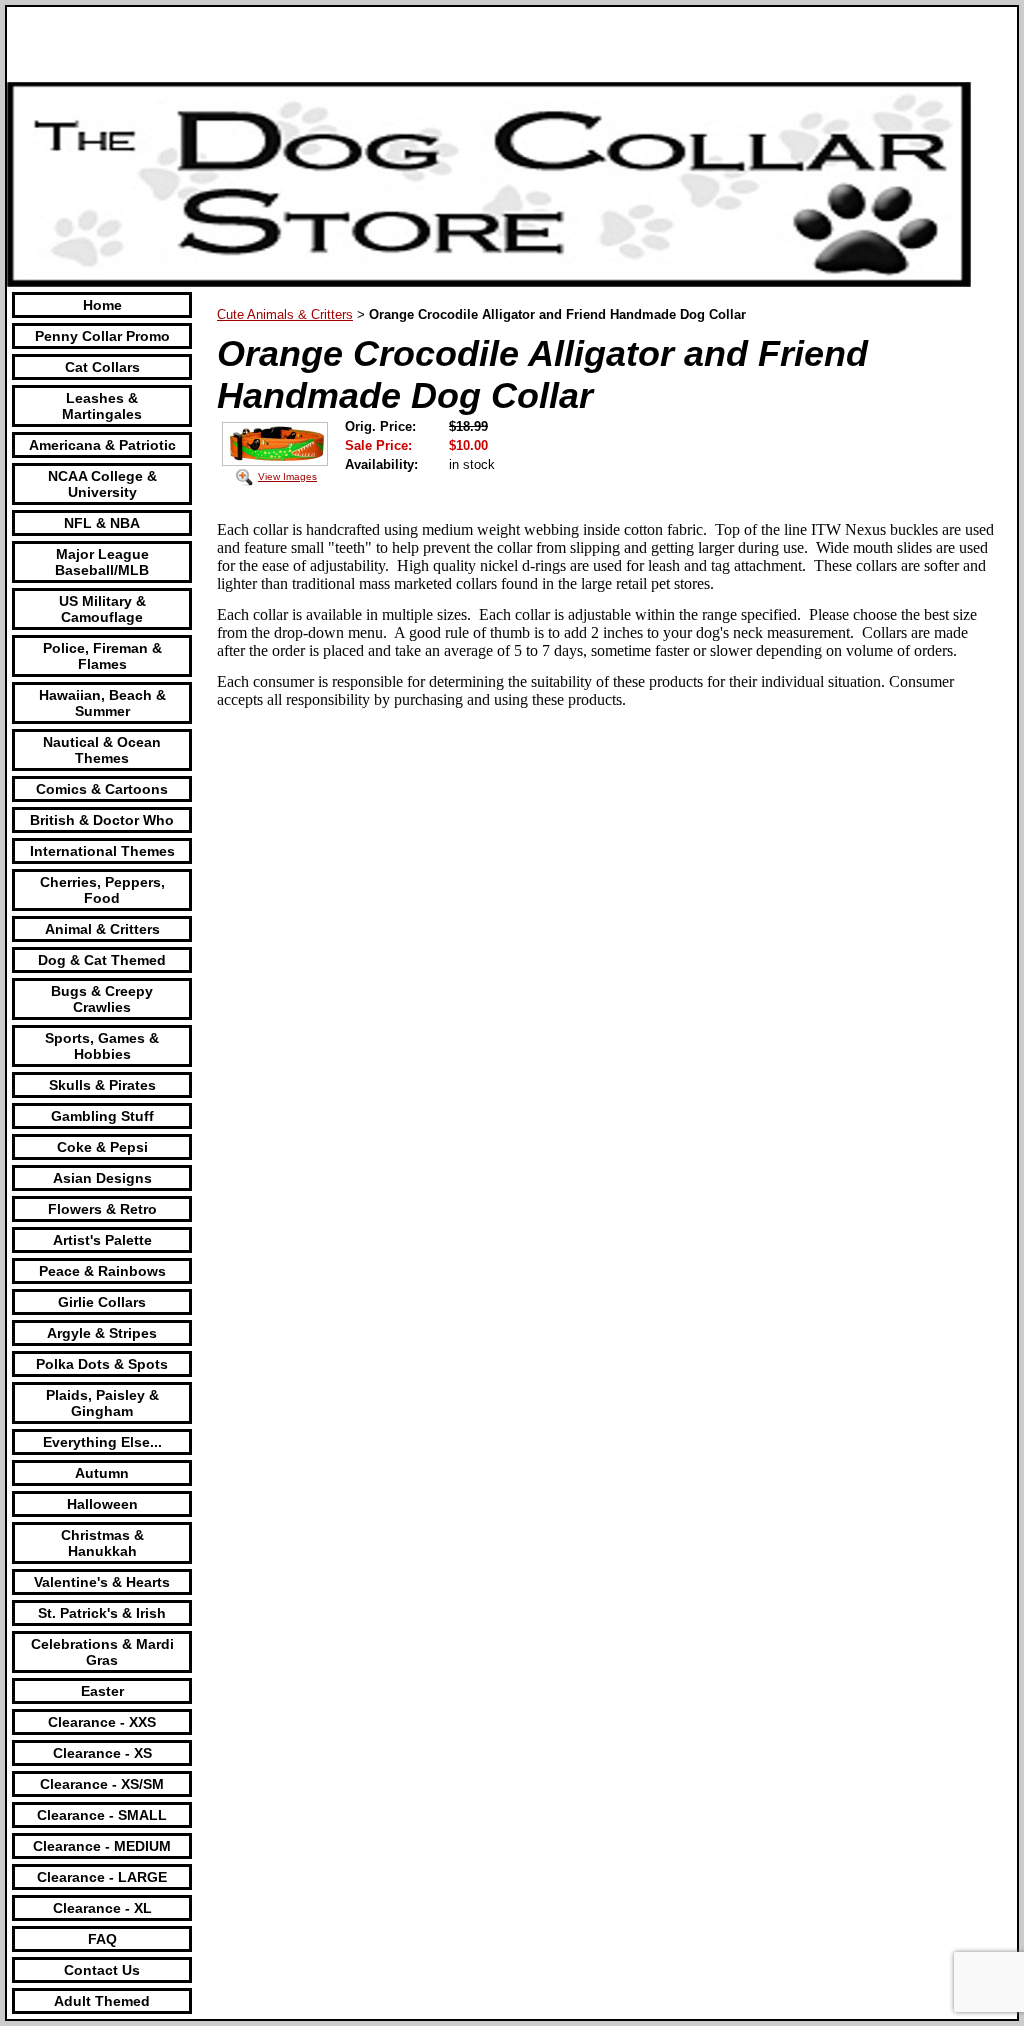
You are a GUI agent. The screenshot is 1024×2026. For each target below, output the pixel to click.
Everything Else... (102, 1442)
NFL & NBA (102, 523)
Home (102, 305)
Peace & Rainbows (102, 1271)
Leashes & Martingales (102, 406)
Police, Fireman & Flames (102, 656)
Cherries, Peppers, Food (102, 890)
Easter (102, 1691)
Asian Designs (102, 1178)
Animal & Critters (102, 929)
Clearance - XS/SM (102, 1784)
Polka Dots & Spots (102, 1364)
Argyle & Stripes (102, 1333)
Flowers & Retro (102, 1209)
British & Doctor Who (102, 820)
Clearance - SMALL (102, 1815)
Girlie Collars (102, 1302)
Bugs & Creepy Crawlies (102, 999)
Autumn (102, 1473)
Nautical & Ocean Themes (102, 750)
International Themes (102, 851)
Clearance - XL (102, 1908)
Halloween (102, 1504)
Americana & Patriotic (102, 445)
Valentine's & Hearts (102, 1582)
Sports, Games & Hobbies (102, 1046)
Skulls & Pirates (102, 1085)
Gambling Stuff (102, 1116)
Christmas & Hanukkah (102, 1543)
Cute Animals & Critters (285, 314)
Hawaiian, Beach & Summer (102, 703)
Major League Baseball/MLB (102, 562)
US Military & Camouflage (102, 609)
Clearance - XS (102, 1753)
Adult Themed (102, 2001)
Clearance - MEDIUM (102, 1846)
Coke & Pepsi (102, 1147)
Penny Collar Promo (102, 336)
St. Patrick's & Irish (102, 1613)
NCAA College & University (102, 484)
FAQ (102, 1939)
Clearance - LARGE (102, 1877)
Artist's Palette (102, 1240)
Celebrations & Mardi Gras (102, 1652)
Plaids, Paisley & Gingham (102, 1403)
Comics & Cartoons (102, 789)
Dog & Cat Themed (102, 960)
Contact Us (102, 1970)
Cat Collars (102, 367)
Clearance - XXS (102, 1722)
